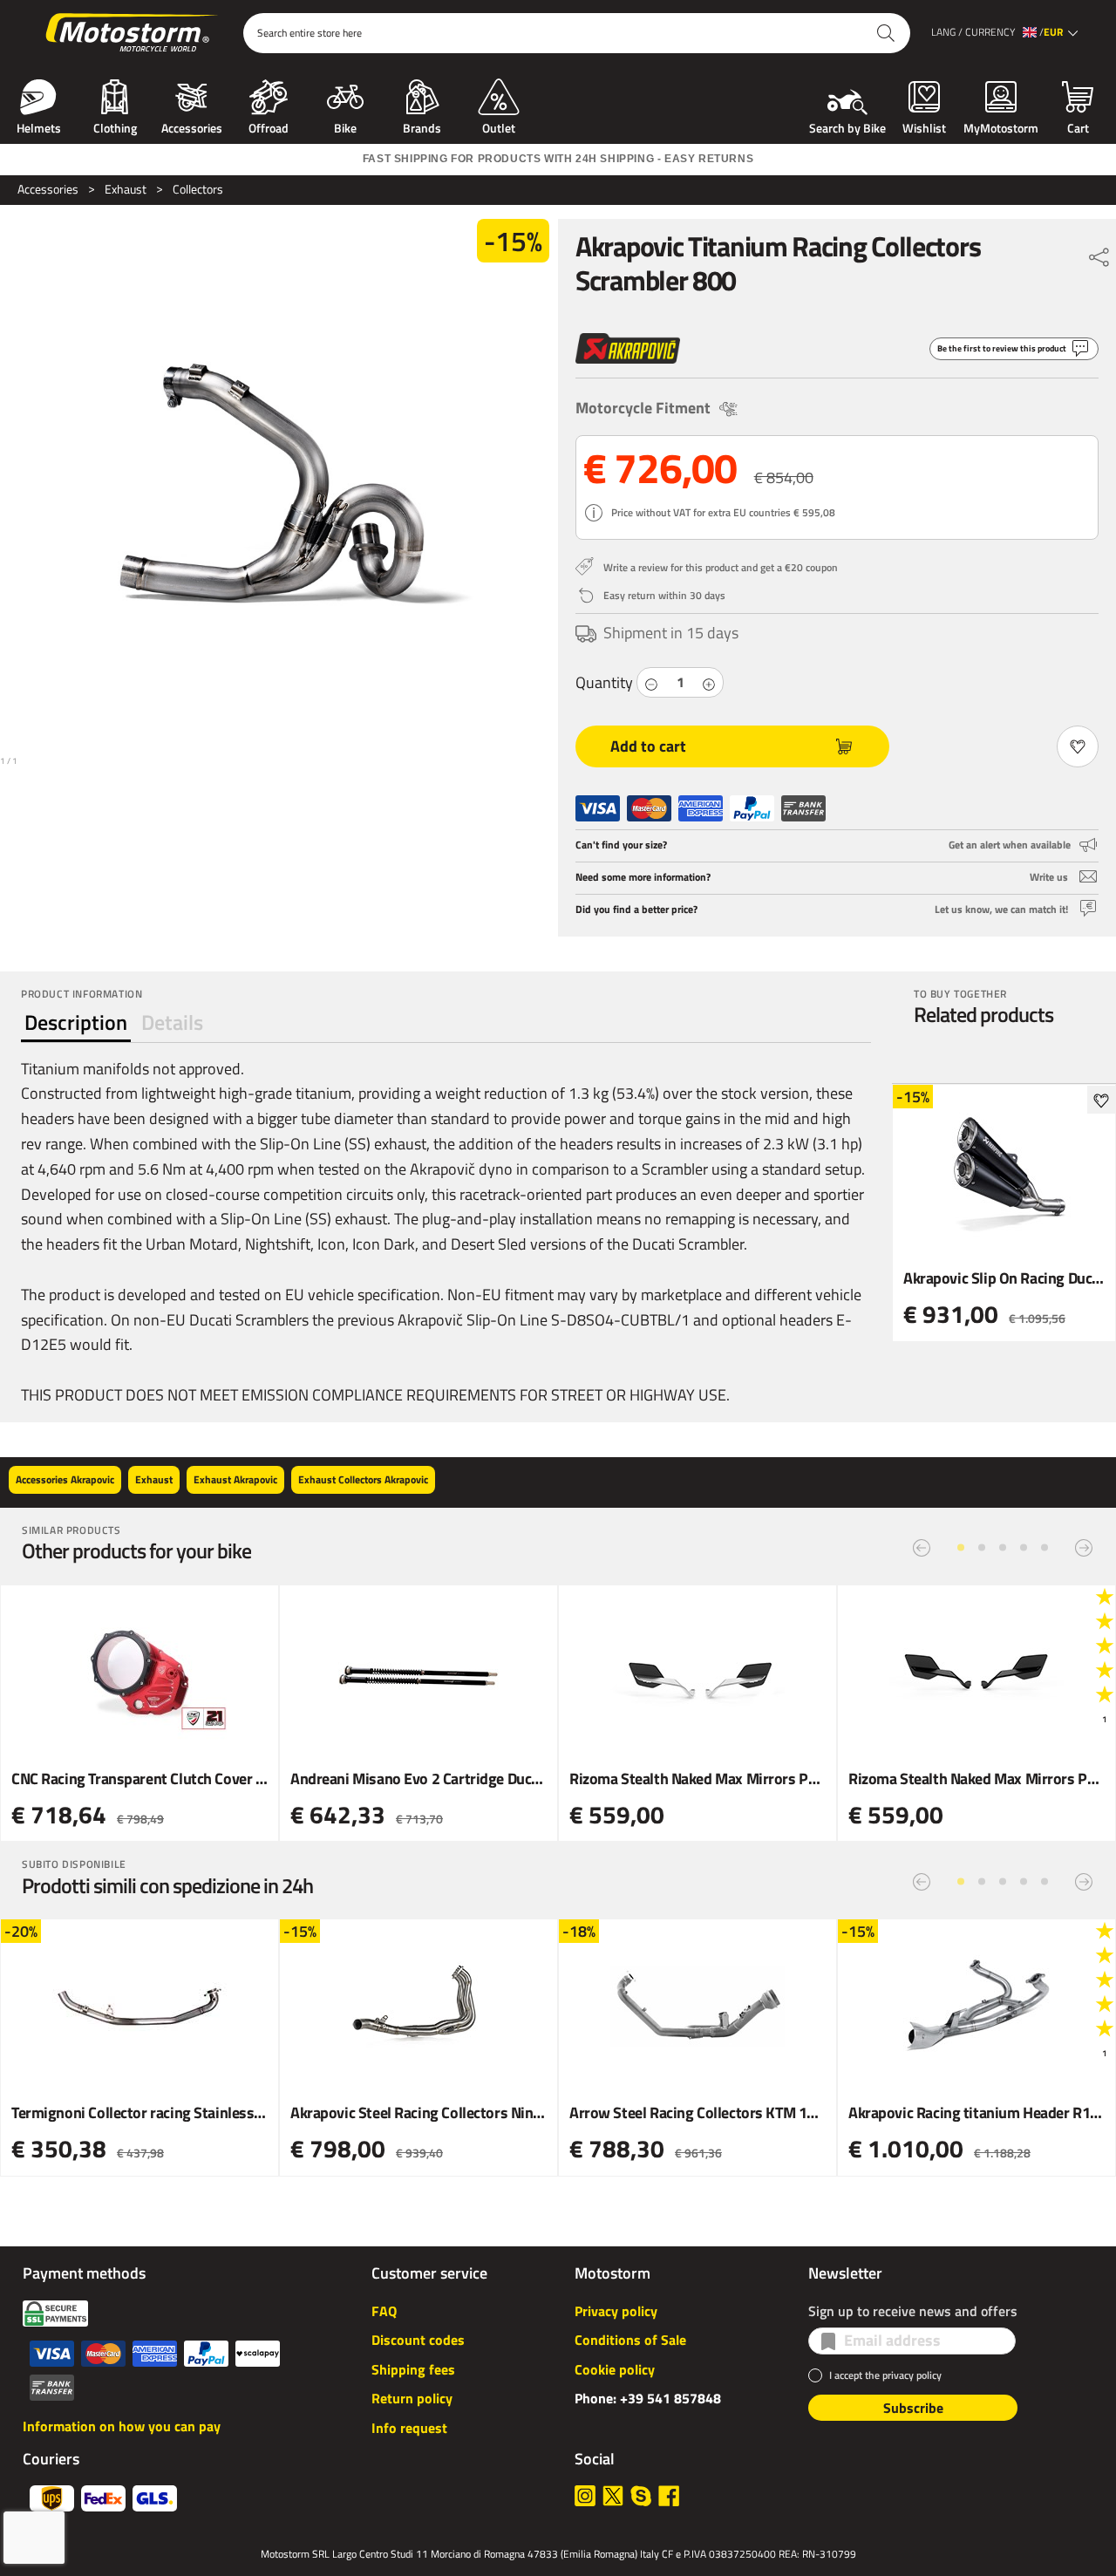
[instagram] (585, 2496)
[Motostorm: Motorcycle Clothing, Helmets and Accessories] (133, 33)
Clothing (115, 126)
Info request (409, 2428)
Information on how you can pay (122, 2426)
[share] (1099, 253)
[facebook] (669, 2496)
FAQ (384, 2311)
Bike (345, 126)
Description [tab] (76, 1022)
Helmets (39, 126)
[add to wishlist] (1101, 1100)
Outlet (499, 126)
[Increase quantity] (709, 682)
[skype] (641, 2496)
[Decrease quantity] (651, 682)
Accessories (192, 126)
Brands (422, 126)
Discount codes (418, 2340)
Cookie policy (615, 2369)
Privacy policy (616, 2311)
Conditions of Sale (630, 2340)
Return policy (412, 2398)
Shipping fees (413, 2369)
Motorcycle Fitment (643, 408)
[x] (613, 2496)
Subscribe (913, 2408)
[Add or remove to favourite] (1078, 746)
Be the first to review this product (1002, 348)
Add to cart (648, 746)
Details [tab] (172, 1022)
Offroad (269, 126)
